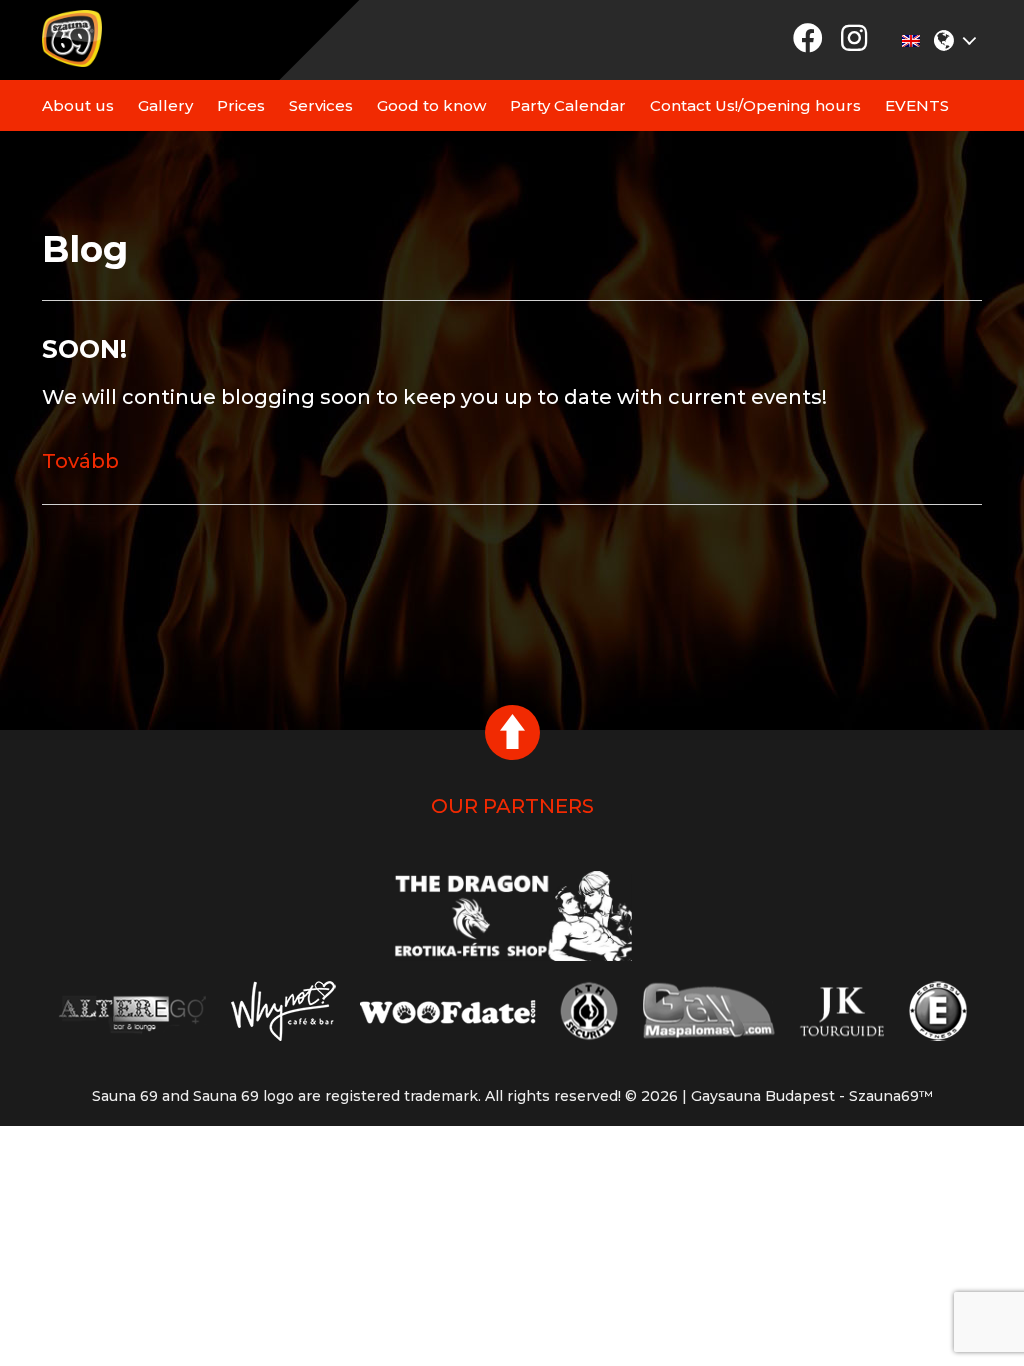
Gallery (165, 105)
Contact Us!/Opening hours (755, 105)
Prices (241, 105)
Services (321, 105)
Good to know (431, 105)
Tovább (80, 461)
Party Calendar (568, 105)
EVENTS (917, 105)
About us (78, 105)
